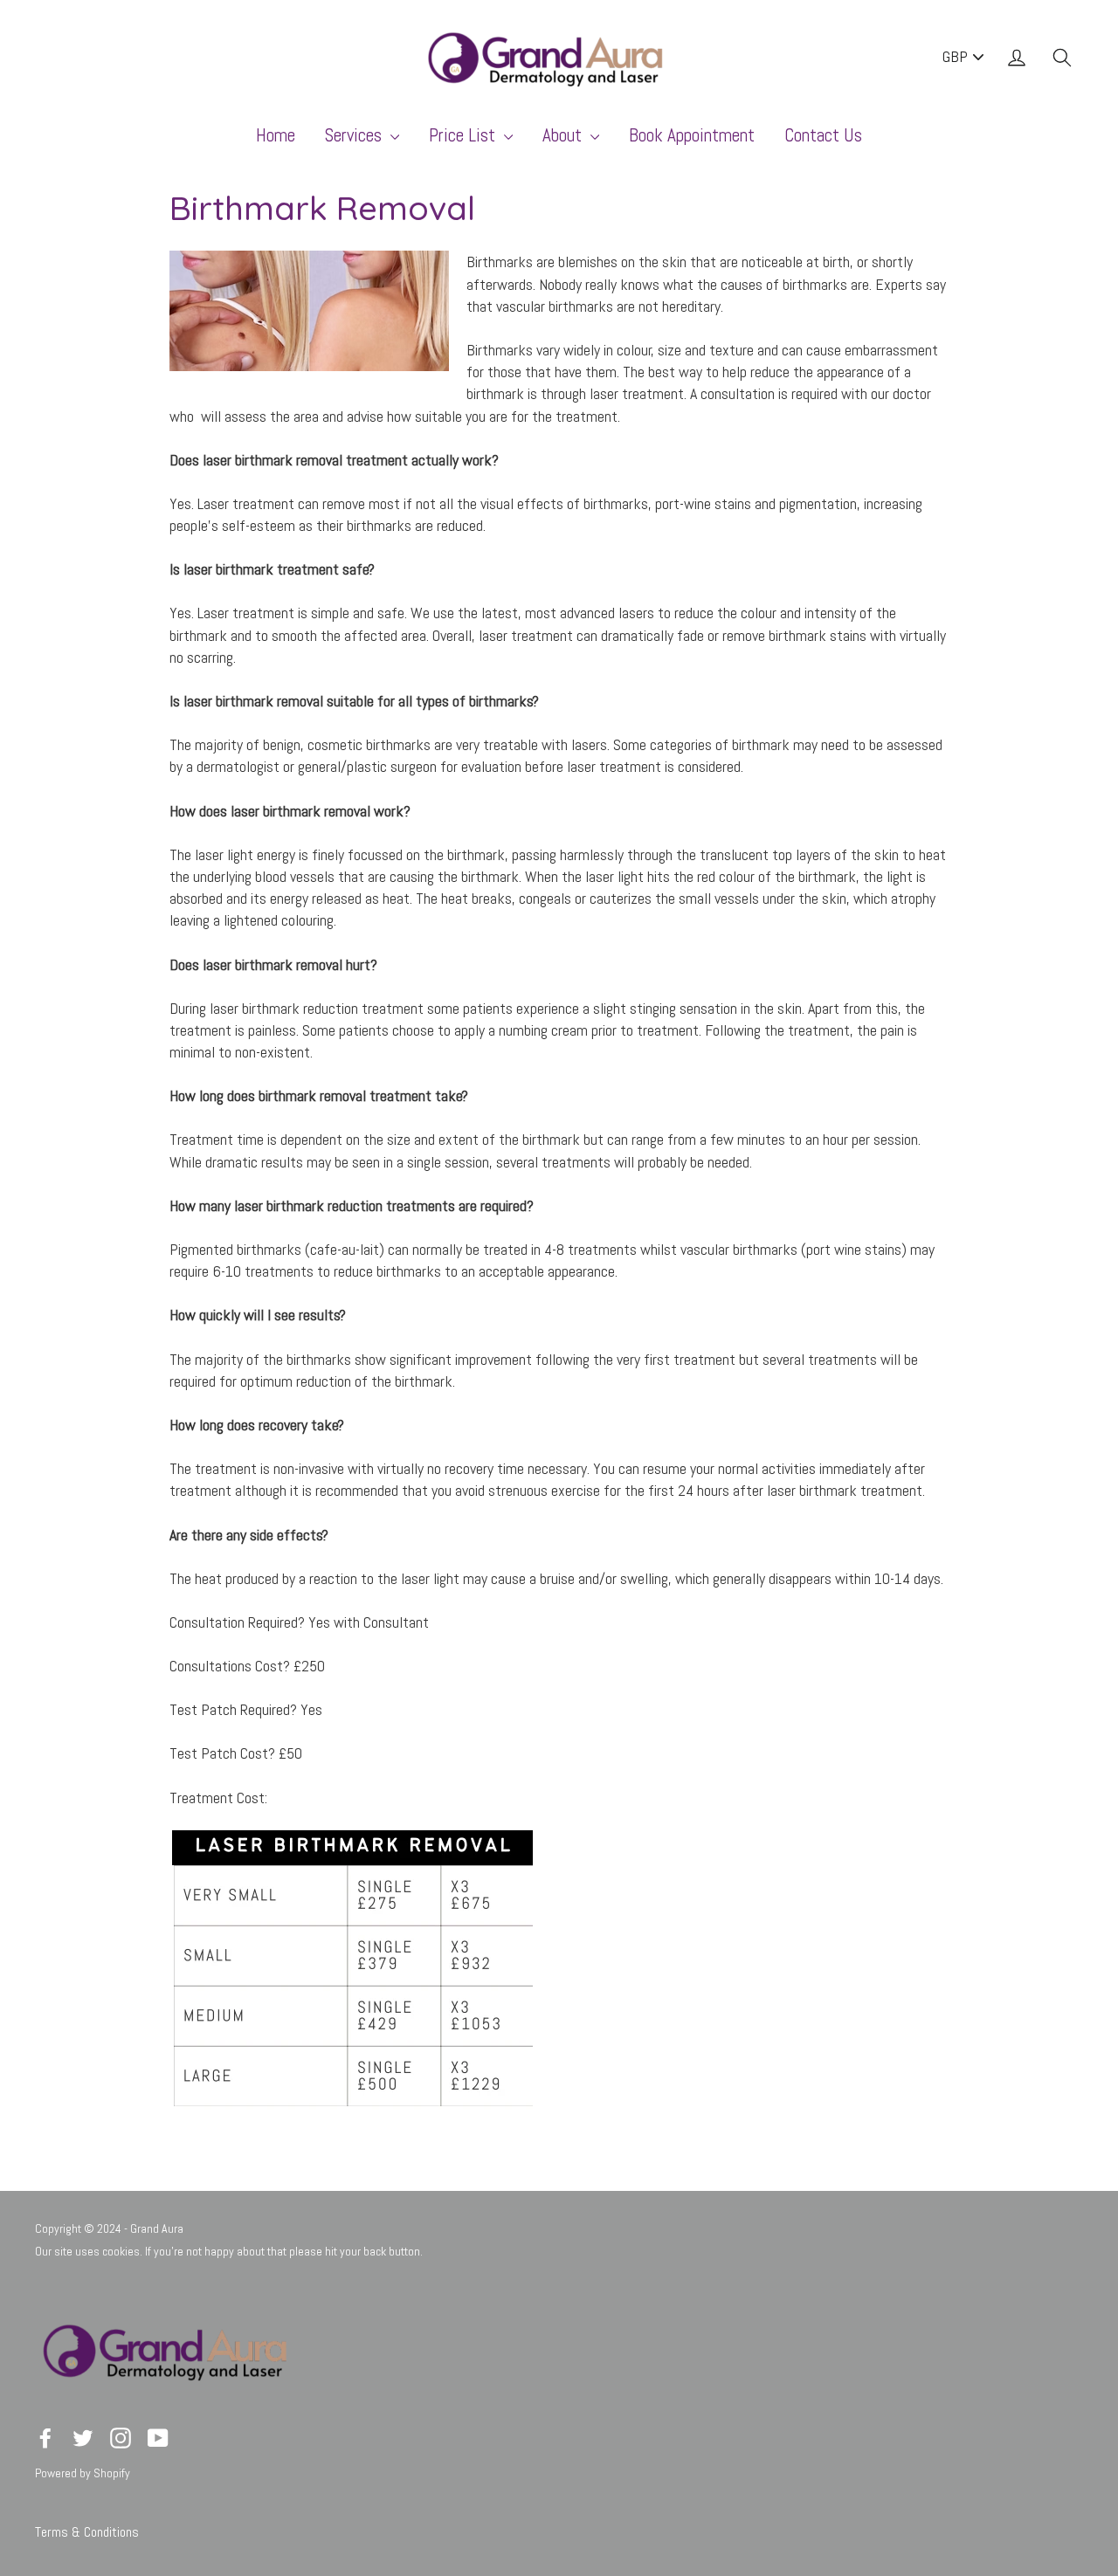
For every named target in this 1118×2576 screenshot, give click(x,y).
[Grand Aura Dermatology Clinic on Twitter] (83, 2437)
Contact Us (823, 135)
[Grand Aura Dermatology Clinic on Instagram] (121, 2437)
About (564, 135)
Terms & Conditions (87, 2532)
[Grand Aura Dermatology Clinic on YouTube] (158, 2437)
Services (355, 135)
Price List (464, 135)
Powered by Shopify (83, 2473)
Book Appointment (692, 135)
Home (276, 135)
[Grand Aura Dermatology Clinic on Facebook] (45, 2437)
